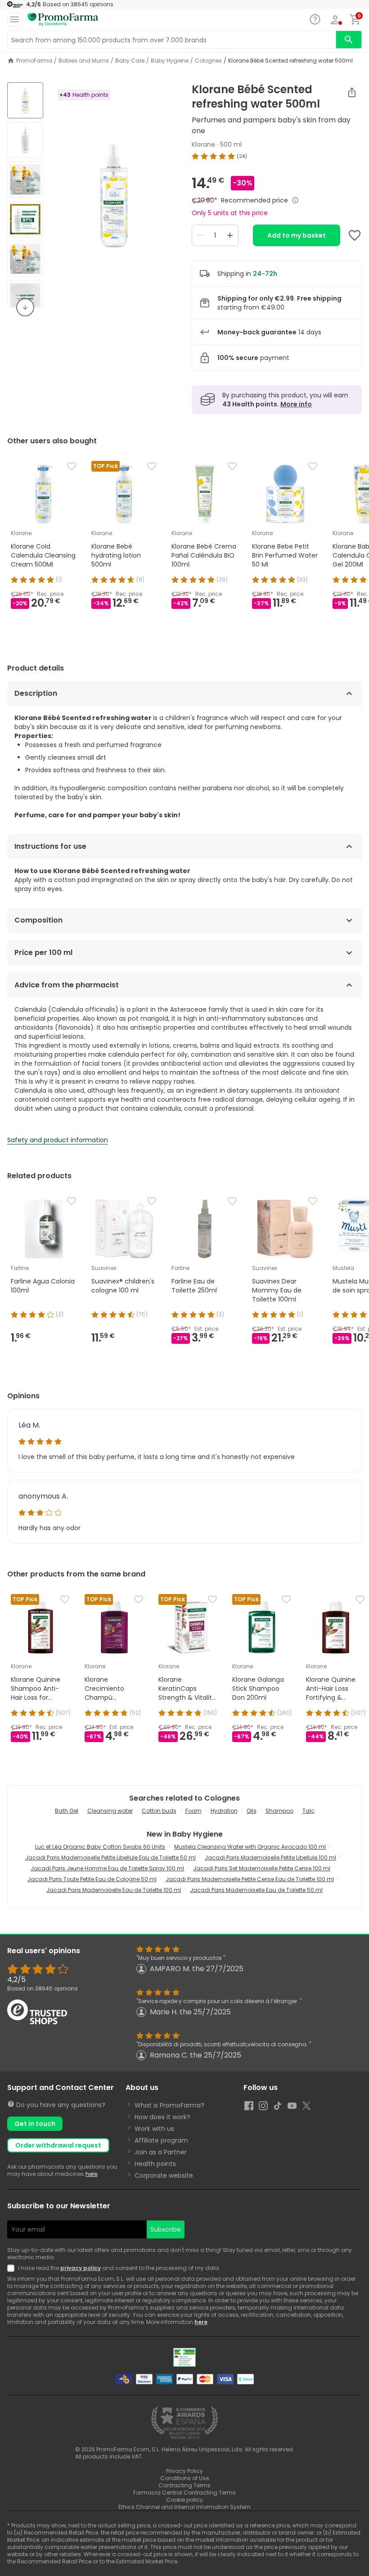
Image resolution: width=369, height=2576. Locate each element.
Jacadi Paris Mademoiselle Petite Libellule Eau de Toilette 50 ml (110, 1858)
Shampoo (279, 1811)
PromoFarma (34, 61)
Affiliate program (161, 2140)
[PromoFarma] (63, 20)
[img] (114, 196)
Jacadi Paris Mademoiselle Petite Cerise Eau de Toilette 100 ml (250, 1879)
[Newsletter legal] (13, 2268)
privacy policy (81, 2268)
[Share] (352, 92)
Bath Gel (67, 1811)
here (91, 2174)
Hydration (224, 1811)
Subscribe (166, 2229)
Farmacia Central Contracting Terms (184, 2493)
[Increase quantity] (230, 235)
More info (296, 404)
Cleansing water (110, 1811)
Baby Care (130, 61)
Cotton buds (159, 1811)
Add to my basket (297, 235)
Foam (193, 1811)
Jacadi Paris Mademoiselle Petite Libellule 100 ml (270, 1858)
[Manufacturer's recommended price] (295, 200)
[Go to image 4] (25, 219)
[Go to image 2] (25, 140)
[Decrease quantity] (200, 235)
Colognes (208, 61)
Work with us (154, 2129)
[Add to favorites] (355, 235)
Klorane (203, 144)
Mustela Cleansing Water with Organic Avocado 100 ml (250, 1847)
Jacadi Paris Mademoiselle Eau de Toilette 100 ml (114, 1890)
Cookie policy (184, 2500)
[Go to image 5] (25, 259)
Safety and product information (58, 1140)
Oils (252, 1811)
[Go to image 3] (25, 180)
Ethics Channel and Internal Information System (184, 2507)
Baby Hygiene (170, 61)
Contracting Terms (184, 2485)
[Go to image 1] (25, 100)
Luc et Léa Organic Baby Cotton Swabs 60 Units (100, 1847)
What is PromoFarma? (169, 2105)
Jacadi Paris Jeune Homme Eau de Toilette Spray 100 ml (107, 1868)
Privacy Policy (184, 2471)
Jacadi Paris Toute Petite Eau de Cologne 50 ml (92, 1879)
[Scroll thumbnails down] (25, 307)
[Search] (349, 40)
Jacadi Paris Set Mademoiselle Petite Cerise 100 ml (262, 1868)
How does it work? (162, 2117)
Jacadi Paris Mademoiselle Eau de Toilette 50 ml (256, 1890)
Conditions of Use (184, 2478)
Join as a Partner (161, 2152)
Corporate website (164, 2175)
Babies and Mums (84, 61)
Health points (155, 2164)
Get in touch (35, 2124)
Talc (308, 1811)
